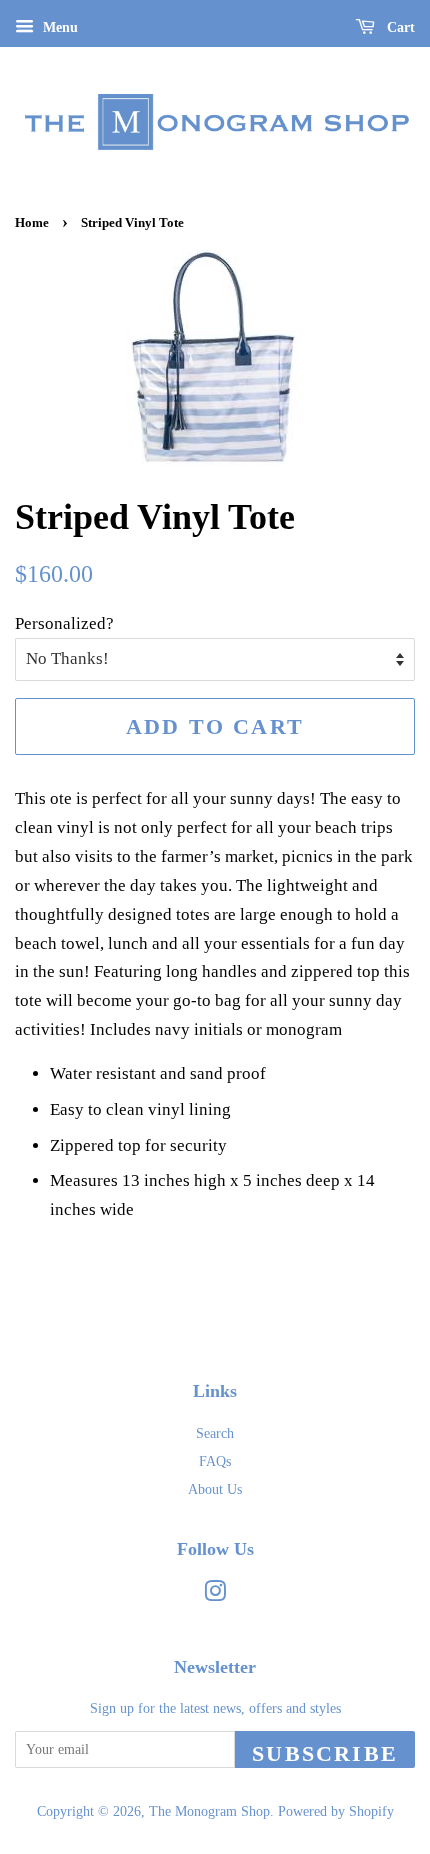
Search (215, 1433)
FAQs (215, 1461)
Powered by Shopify (336, 1811)
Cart (399, 27)
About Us (215, 1489)
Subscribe (325, 1753)
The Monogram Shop (209, 1811)
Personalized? (64, 623)
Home (32, 223)
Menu (58, 27)
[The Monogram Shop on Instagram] (215, 1595)
